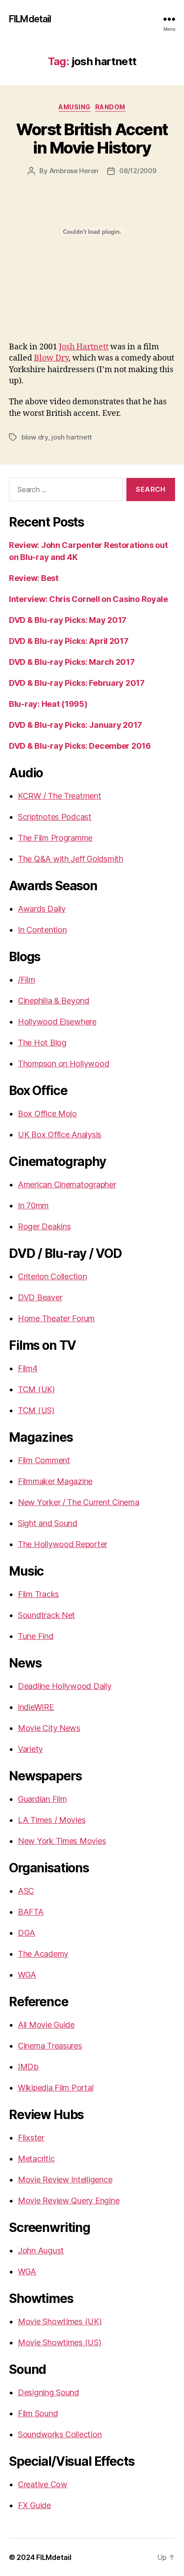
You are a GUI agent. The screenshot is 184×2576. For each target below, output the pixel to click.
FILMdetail (30, 19)
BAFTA (31, 1912)
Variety (30, 1749)
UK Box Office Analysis (60, 1135)
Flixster (31, 2138)
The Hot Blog (42, 1043)
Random (110, 107)
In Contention (42, 930)
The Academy (43, 1954)
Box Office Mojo (47, 1114)
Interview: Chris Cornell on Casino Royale (88, 599)
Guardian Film (42, 1799)
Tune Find (36, 1636)
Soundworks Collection (60, 2434)
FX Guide (34, 2505)
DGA (27, 1933)
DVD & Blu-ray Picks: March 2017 (72, 662)
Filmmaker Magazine (55, 1481)
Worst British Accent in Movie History (92, 139)
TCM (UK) (36, 1389)
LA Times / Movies (52, 1820)
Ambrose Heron (74, 171)
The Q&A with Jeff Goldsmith (71, 859)
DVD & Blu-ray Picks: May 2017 (68, 620)
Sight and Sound (48, 1523)
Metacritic (36, 2159)
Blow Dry (51, 358)
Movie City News (49, 1728)
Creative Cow (43, 2484)
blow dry (35, 437)
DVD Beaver (40, 1297)
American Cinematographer (67, 1184)
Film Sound (38, 2413)
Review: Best (34, 578)
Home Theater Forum (56, 1318)
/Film (27, 980)
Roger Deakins (44, 1226)
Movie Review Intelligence (65, 2180)
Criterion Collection (52, 1276)
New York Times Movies (62, 1841)
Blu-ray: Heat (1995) (48, 704)
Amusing (75, 107)
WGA (27, 1975)
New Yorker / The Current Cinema (79, 1502)
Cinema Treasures (50, 2046)
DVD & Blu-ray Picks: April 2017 (69, 641)
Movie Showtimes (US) (60, 2342)
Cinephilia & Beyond (54, 1001)
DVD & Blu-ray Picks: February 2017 (77, 683)
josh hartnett (72, 437)
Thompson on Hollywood (63, 1064)
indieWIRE (36, 1707)
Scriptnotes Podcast (55, 817)
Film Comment (44, 1460)
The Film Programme (55, 838)
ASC (26, 1891)
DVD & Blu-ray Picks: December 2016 (80, 746)
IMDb (28, 2067)
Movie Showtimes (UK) (60, 2321)
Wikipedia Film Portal (56, 2088)
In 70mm (33, 1205)
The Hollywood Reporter (63, 1544)
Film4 (28, 1368)
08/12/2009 (138, 171)
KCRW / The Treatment (60, 796)
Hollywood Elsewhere (57, 1022)
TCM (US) (36, 1410)
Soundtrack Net (46, 1615)
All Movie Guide (46, 2025)
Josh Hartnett (84, 347)
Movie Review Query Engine (69, 2201)
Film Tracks (38, 1594)
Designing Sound (48, 2392)
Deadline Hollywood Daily (65, 1686)
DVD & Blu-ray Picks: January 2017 (75, 725)
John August (41, 2250)
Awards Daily (42, 909)
